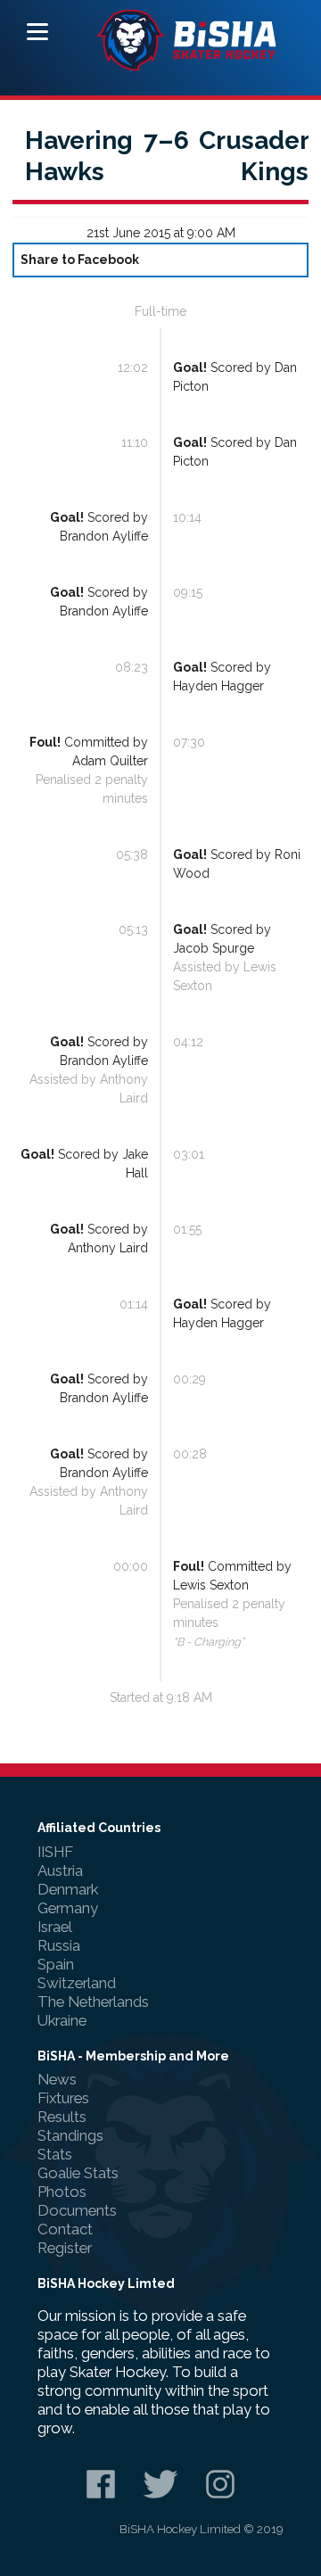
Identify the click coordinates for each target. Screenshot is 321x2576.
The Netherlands (93, 2002)
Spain (56, 1964)
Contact (65, 2229)
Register (65, 2248)
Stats (55, 2154)
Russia (59, 1945)
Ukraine (62, 2020)
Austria (60, 1870)
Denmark (68, 1889)
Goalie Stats (78, 2173)
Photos (62, 2192)
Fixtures (63, 2098)
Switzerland (77, 1983)
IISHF (55, 1852)
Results (62, 2117)
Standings (70, 2135)
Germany (68, 1908)
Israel (55, 1927)
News (57, 2079)
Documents (77, 2210)
